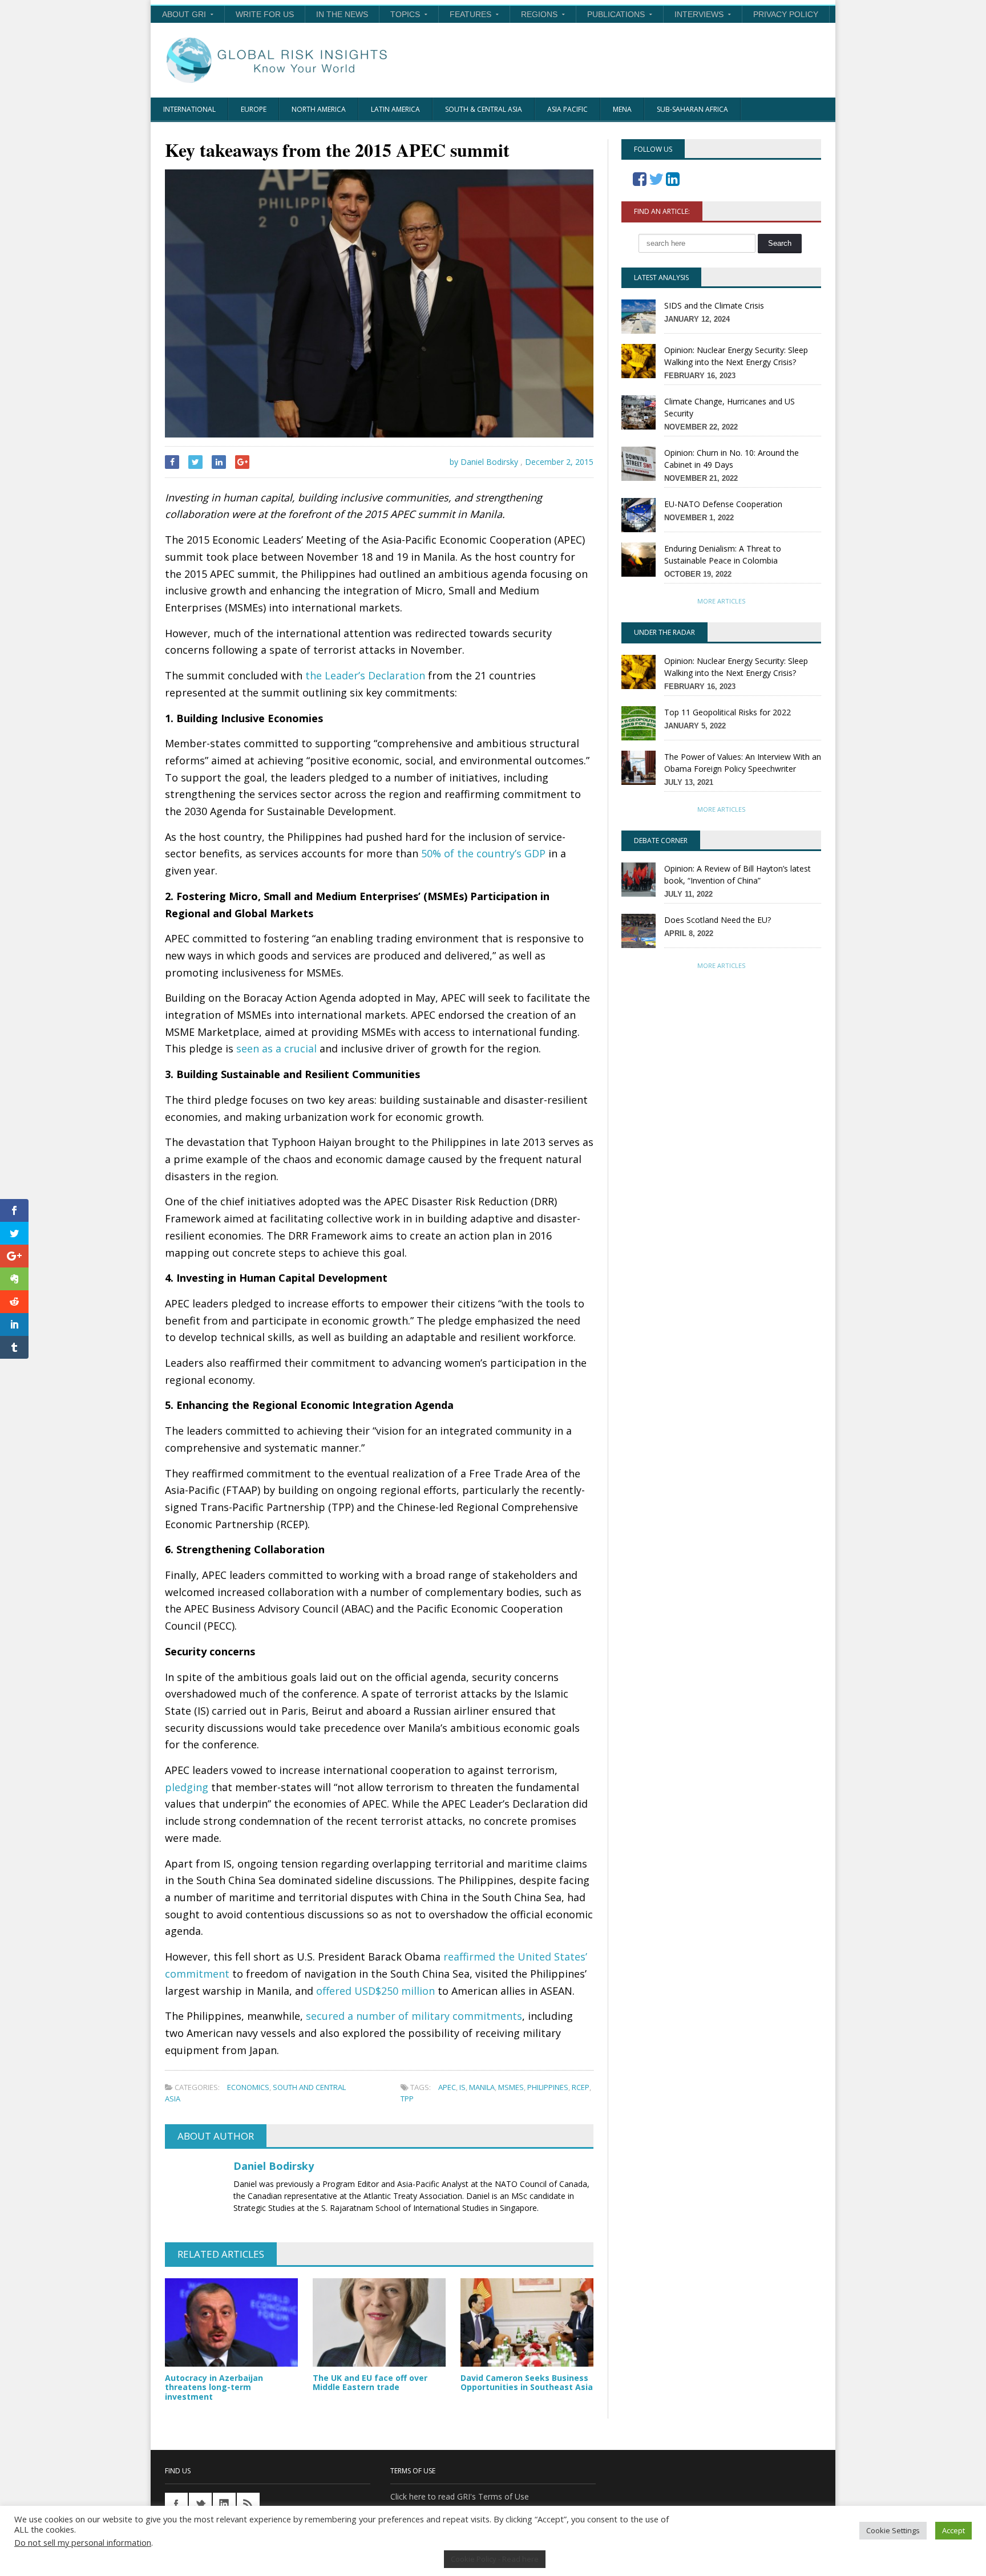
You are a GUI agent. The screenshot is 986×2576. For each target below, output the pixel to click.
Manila (482, 2087)
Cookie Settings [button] (893, 2530)
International (189, 109)
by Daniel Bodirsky (483, 462)
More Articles (721, 601)
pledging (187, 1787)
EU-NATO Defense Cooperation (723, 504)
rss (248, 2504)
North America (319, 109)
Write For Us (265, 14)
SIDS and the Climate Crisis (714, 305)
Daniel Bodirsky (274, 2166)
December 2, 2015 (559, 462)
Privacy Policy (786, 14)
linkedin (224, 2504)
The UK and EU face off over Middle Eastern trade (370, 2383)
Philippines (548, 2087)
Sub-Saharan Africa (692, 109)
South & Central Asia (484, 109)
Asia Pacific (567, 109)
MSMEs (511, 2087)
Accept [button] (953, 2530)
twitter (200, 2504)
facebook (176, 2504)
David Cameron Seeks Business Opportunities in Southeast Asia (527, 2383)
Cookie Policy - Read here (495, 2559)
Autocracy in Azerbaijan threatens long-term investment (214, 2387)
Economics (248, 2087)
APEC (447, 2087)
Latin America (395, 109)
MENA (622, 109)
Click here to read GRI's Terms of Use (460, 2496)
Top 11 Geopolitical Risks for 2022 (728, 712)
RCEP (581, 2087)
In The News (342, 14)
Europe (254, 109)
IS (462, 2087)
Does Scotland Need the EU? (718, 920)
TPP (407, 2099)
